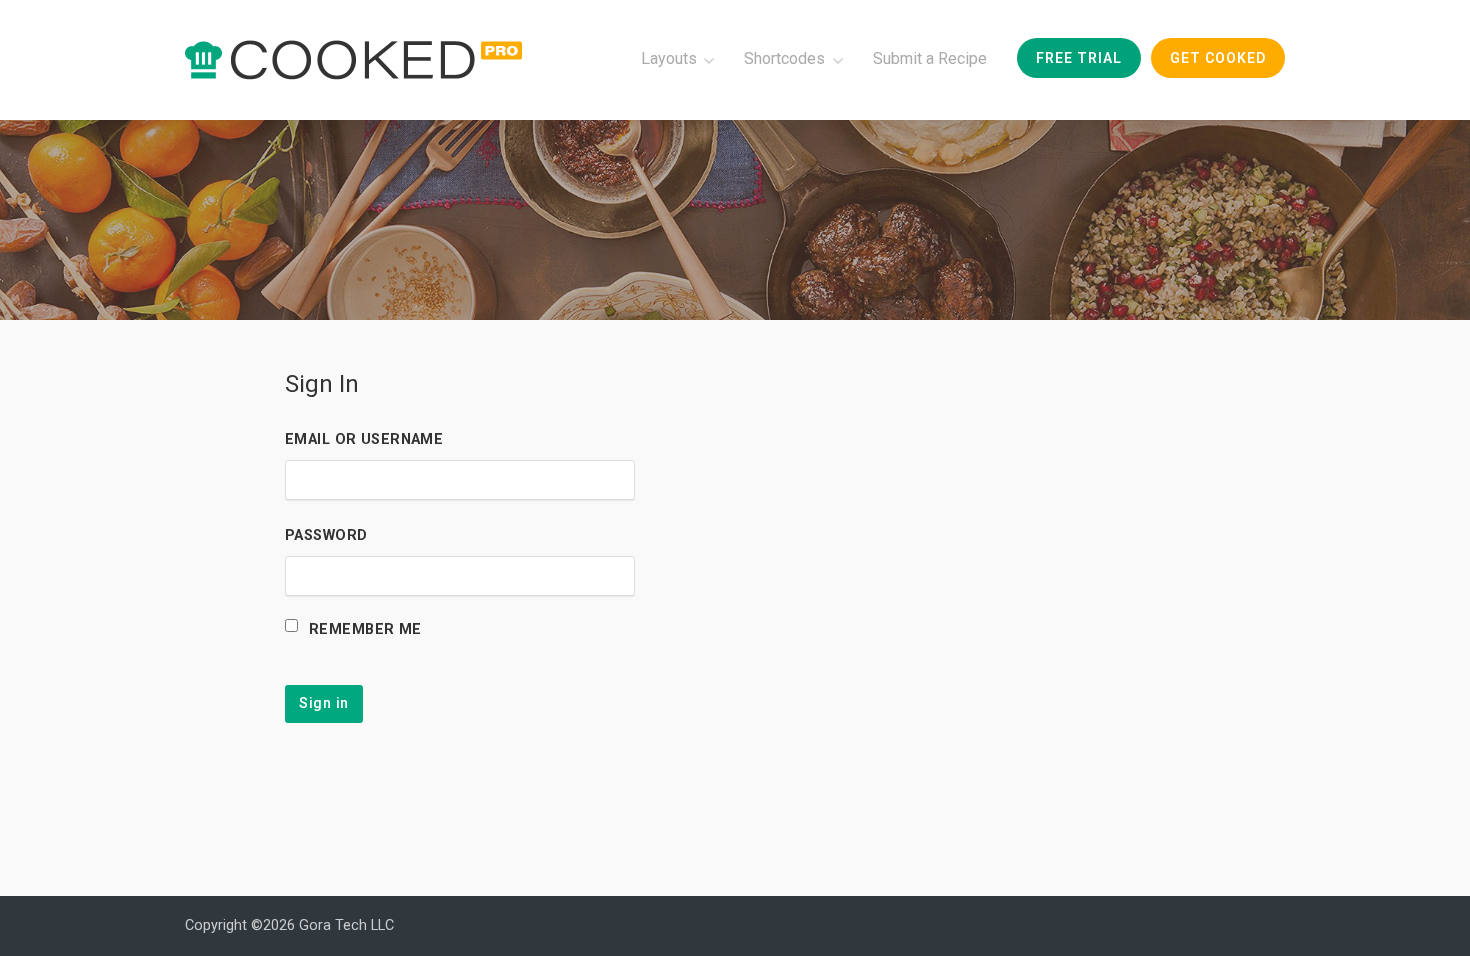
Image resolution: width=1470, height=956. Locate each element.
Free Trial (1079, 58)
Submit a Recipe (930, 58)
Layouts (669, 58)
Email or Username (364, 440)
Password (326, 536)
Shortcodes (784, 58)
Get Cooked (1218, 58)
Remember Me (365, 629)
